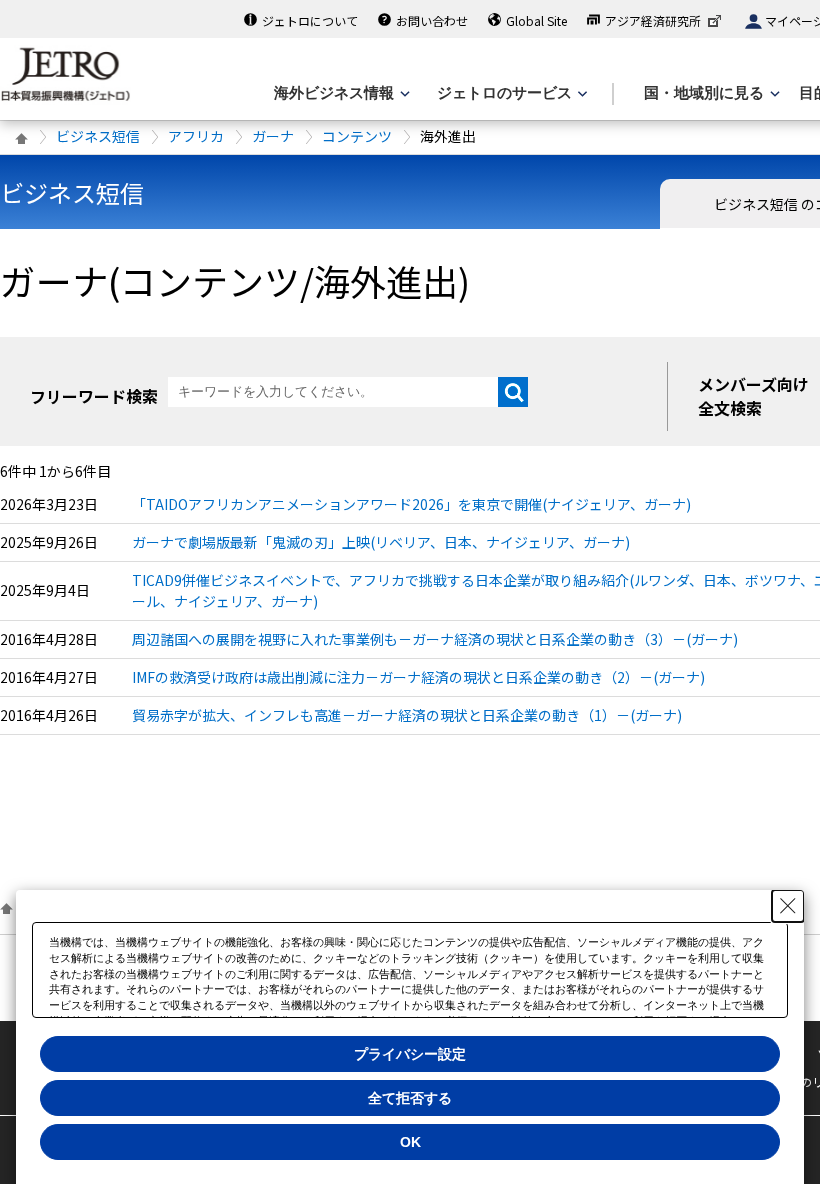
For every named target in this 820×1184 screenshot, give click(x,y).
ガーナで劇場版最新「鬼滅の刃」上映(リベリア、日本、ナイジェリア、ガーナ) (381, 542)
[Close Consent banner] (788, 906)
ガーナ (273, 136)
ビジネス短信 (98, 136)
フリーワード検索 (94, 396)
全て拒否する (410, 1098)
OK (410, 1142)
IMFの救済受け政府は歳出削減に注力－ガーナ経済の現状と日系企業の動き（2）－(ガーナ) (418, 677)
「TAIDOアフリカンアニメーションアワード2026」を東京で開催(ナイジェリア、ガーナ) (411, 504)
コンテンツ (357, 136)
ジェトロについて (310, 20)
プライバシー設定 (410, 1054)
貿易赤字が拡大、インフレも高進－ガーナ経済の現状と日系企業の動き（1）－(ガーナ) (407, 715)
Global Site (536, 20)
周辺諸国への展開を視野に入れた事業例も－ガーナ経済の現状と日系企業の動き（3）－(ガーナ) (435, 639)
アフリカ (196, 136)
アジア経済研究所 (653, 20)
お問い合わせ (432, 20)
